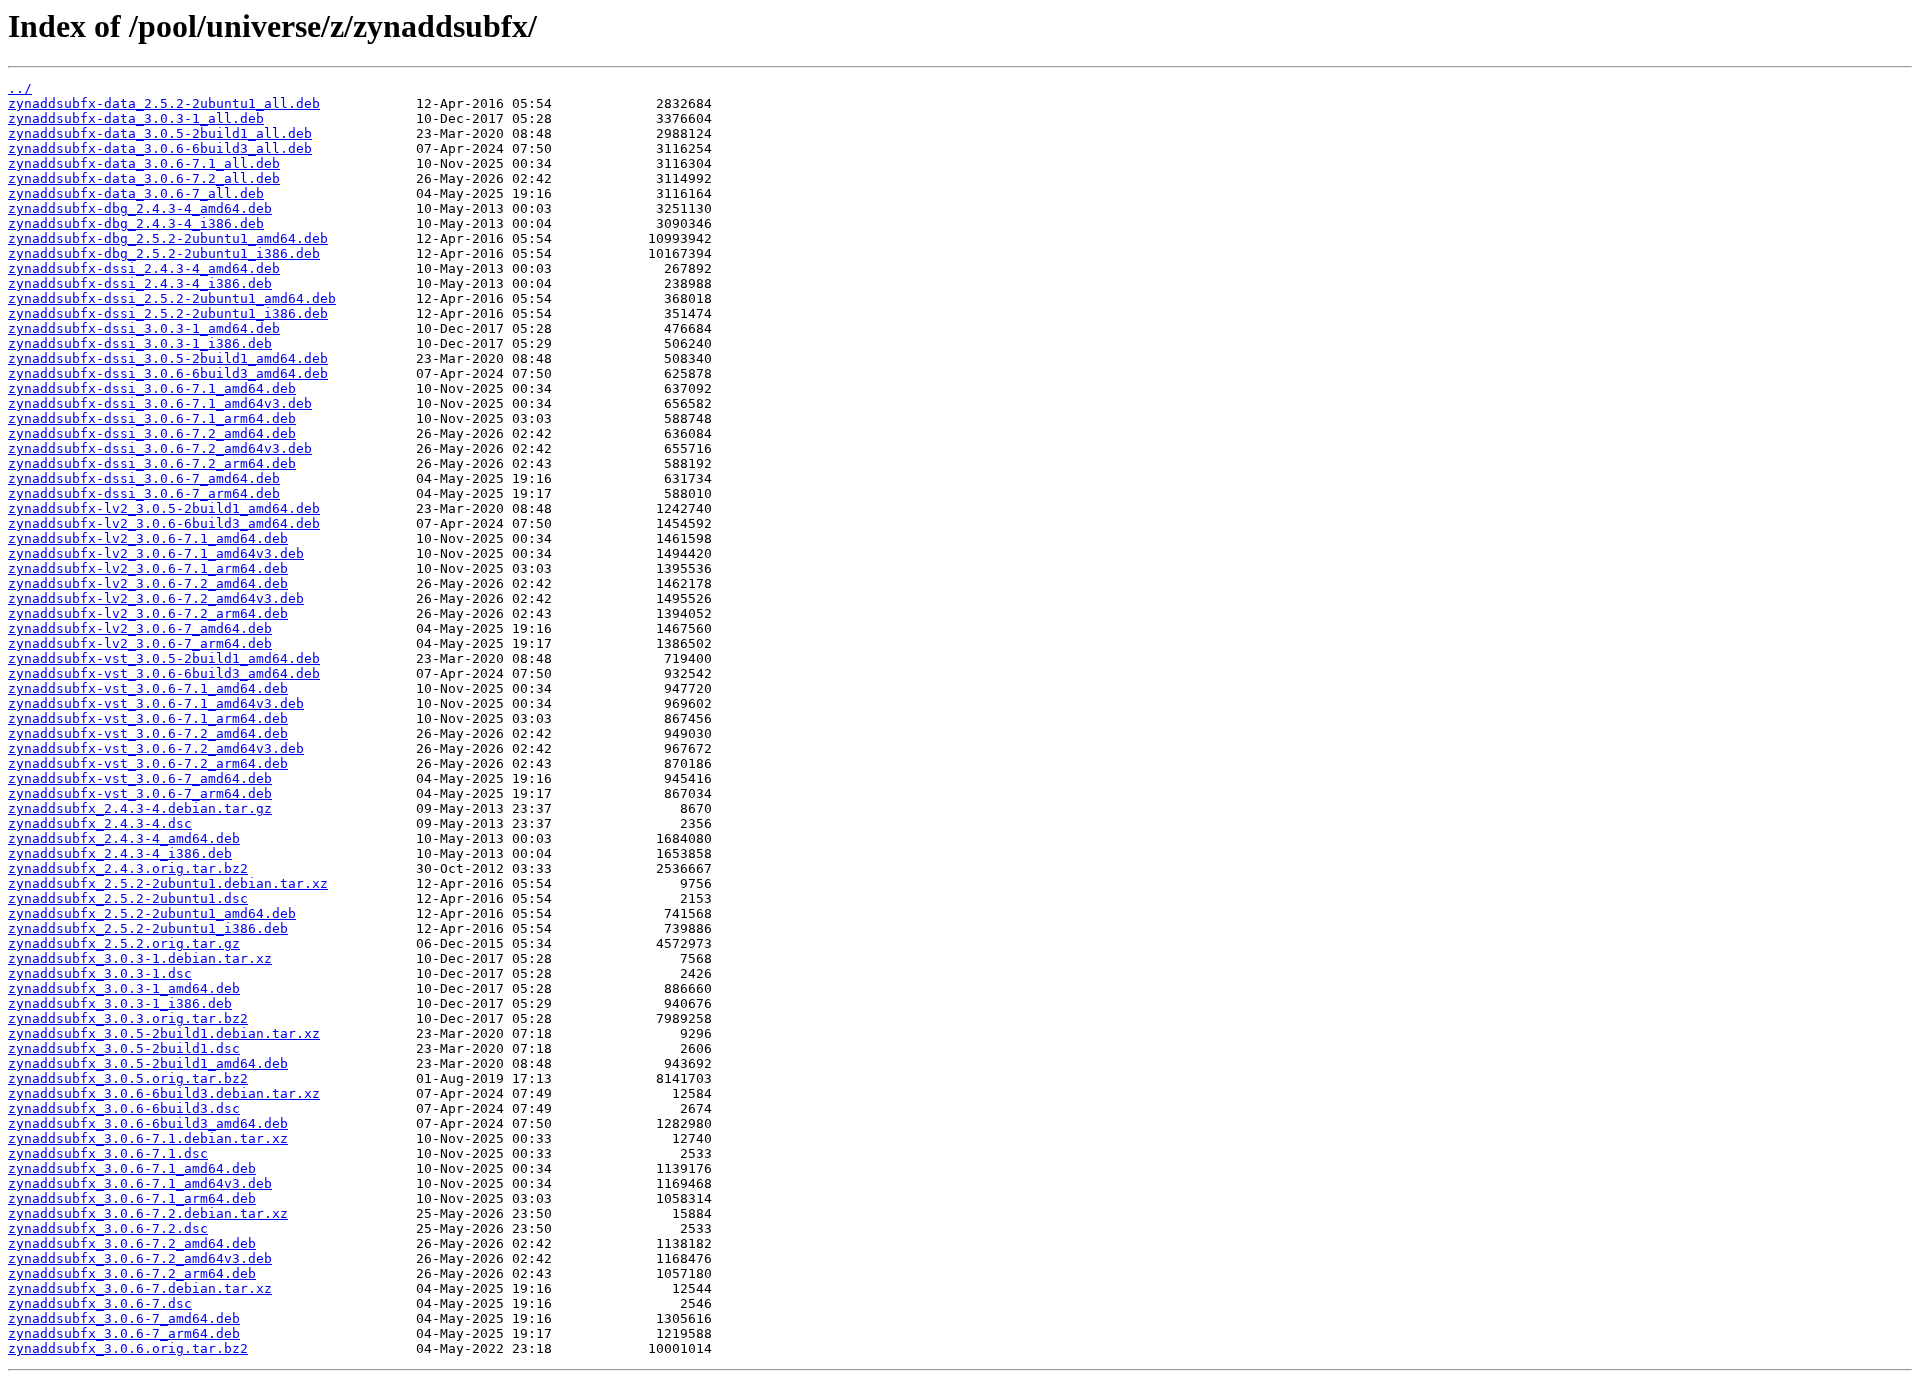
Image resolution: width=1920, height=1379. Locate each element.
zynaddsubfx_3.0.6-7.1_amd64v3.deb (140, 1183)
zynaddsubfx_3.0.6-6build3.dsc (124, 1108)
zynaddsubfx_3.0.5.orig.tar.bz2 (128, 1078)
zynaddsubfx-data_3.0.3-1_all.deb (136, 118)
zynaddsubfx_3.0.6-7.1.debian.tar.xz (148, 1138)
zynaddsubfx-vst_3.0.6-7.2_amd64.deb (148, 733)
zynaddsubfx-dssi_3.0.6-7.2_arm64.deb (152, 463)
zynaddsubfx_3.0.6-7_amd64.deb (124, 1318)
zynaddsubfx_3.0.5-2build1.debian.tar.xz (164, 1033)
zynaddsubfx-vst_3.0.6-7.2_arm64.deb (148, 763)
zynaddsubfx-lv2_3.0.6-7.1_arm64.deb (148, 568)
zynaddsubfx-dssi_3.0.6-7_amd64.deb (144, 478)
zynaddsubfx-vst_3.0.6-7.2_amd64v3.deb (156, 748)
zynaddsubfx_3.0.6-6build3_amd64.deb (148, 1123)
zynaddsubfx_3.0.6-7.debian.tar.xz (140, 1288)
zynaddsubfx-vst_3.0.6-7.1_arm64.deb (148, 718)
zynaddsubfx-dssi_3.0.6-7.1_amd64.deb (152, 388)
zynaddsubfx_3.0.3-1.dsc (100, 973)
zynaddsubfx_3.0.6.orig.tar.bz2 (128, 1348)
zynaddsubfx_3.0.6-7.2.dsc (108, 1228)
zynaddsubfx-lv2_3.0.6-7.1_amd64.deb (148, 538)
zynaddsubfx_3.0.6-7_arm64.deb (124, 1333)
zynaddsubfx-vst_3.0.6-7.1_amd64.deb (148, 688)
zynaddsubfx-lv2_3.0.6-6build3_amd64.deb (164, 523)
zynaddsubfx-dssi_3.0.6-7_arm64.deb (144, 493)
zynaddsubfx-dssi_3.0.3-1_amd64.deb (144, 328)
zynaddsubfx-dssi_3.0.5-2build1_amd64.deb (168, 358)
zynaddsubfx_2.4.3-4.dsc (100, 823)
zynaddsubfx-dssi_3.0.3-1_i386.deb (140, 343)
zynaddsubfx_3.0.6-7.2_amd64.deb (132, 1243)
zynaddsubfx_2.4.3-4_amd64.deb (124, 838)
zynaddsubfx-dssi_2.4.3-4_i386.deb (140, 283)
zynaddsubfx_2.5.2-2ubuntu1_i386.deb (148, 928)
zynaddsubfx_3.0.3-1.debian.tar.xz (140, 958)
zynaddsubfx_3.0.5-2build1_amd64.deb (148, 1063)
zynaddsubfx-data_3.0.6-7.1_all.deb (144, 163)
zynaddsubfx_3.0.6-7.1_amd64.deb (132, 1168)
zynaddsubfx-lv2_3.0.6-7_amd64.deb (140, 628)
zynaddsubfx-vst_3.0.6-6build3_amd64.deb (164, 673)
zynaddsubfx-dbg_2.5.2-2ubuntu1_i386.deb (164, 253)
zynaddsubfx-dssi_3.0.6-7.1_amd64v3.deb (160, 403)
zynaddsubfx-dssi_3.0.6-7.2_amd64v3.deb (160, 448)
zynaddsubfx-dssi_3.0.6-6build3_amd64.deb (168, 373)
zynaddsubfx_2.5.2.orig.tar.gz (124, 943)
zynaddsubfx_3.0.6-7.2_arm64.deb (132, 1273)
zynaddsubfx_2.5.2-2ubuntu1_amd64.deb (152, 913)
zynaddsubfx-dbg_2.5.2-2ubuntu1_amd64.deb (168, 238)
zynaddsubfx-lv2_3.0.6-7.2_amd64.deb (148, 583)
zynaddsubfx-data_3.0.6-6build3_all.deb (160, 148)
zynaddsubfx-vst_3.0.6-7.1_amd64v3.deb (156, 703)
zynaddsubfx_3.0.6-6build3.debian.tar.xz (164, 1093)
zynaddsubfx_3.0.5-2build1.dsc (124, 1048)
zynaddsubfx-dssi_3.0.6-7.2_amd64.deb (152, 433)
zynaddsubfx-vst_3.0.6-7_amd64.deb (140, 778)
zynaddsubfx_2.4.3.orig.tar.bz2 (128, 868)
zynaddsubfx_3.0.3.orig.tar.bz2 (128, 1018)
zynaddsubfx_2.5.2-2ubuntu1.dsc (128, 898)
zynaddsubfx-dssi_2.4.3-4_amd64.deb (144, 268)
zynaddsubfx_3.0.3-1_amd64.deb (124, 988)
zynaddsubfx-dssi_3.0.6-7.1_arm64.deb (152, 418)
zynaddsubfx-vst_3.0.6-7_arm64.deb (140, 793)
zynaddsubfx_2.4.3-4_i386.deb (120, 853)
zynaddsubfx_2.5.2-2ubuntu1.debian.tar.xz (168, 883)
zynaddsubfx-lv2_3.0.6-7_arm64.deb (140, 643)
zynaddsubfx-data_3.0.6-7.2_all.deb (144, 178)
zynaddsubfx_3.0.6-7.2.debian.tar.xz (148, 1213)
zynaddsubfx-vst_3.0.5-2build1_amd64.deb (164, 658)
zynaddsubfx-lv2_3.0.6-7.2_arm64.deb (148, 613)
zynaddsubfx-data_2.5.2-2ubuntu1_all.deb (164, 103)
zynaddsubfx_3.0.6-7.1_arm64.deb (132, 1198)
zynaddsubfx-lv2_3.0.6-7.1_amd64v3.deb (156, 553)
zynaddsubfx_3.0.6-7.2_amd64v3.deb (140, 1258)
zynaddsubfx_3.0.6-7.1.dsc (108, 1153)
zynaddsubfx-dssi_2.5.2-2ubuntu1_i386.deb (168, 313)
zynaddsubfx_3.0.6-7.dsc (100, 1303)
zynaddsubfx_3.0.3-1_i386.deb (120, 1003)
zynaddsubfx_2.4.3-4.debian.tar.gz (140, 808)
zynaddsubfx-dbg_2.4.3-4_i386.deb (136, 223)
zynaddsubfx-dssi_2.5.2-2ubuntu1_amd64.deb (172, 298)
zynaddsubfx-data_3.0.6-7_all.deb (136, 193)
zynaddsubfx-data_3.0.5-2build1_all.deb (160, 133)
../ (20, 88)
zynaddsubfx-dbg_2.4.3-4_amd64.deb (140, 208)
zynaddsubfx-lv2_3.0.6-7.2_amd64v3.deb (156, 598)
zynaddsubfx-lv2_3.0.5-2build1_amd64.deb (164, 508)
